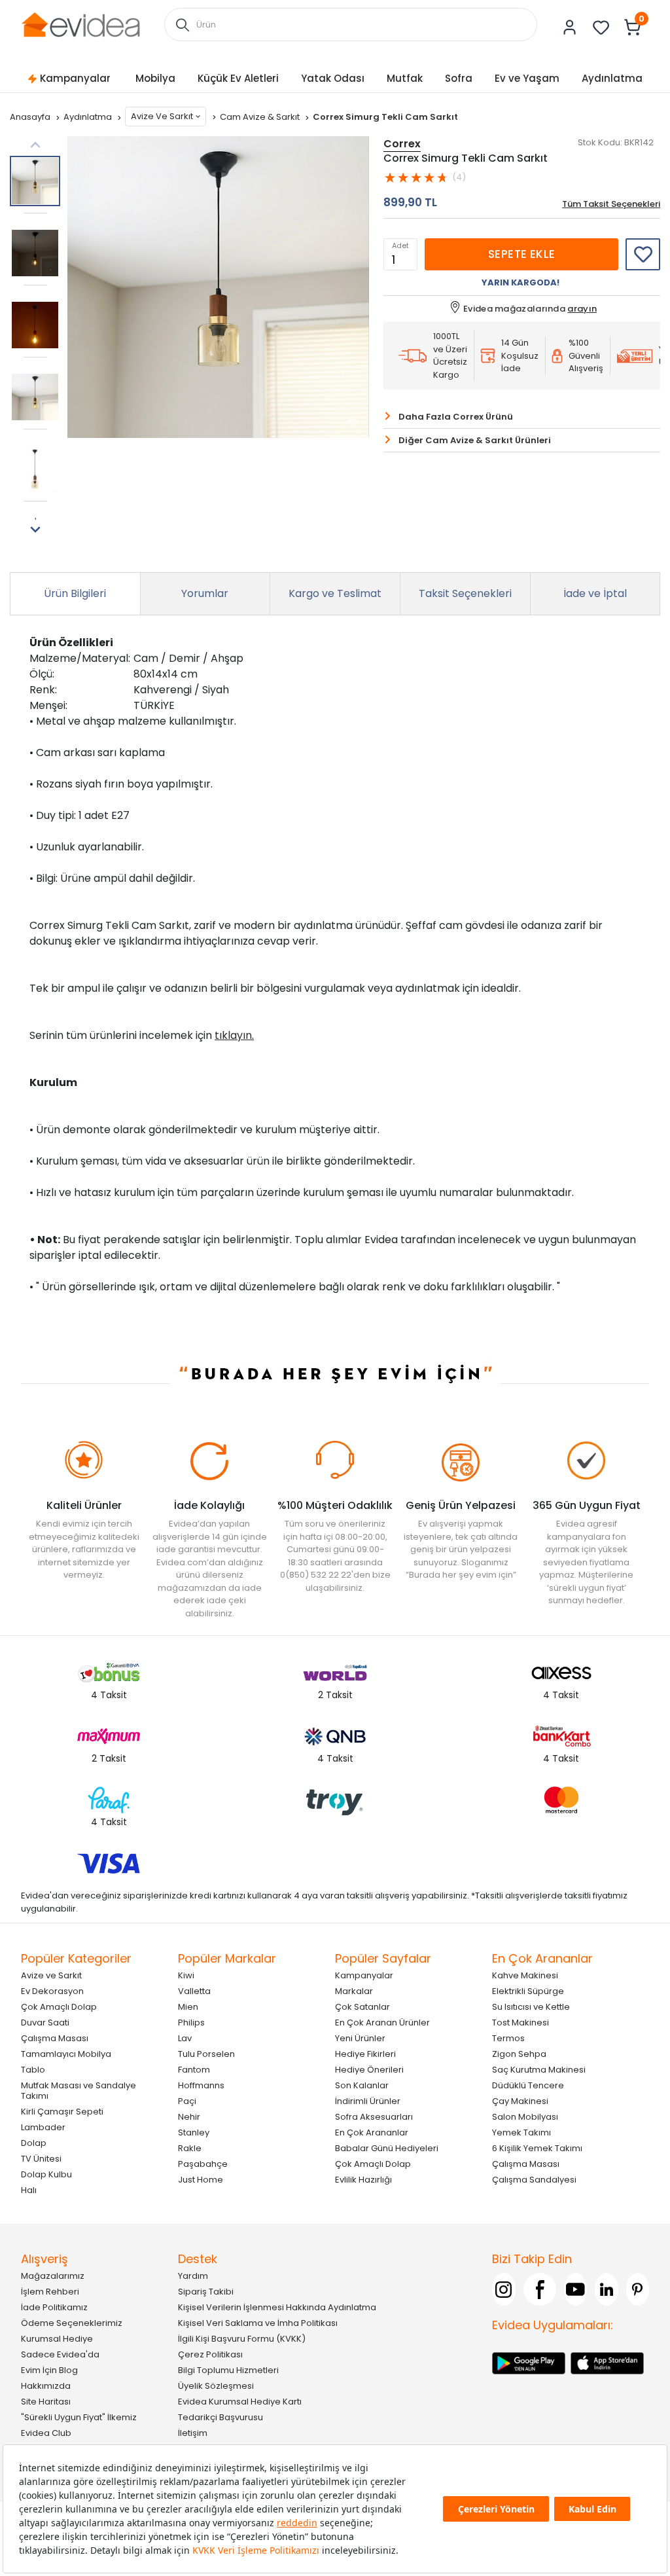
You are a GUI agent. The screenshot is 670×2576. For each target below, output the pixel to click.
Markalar (354, 1991)
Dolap (34, 2143)
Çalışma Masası (55, 2038)
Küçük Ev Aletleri (238, 78)
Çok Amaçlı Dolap (59, 2007)
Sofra (459, 78)
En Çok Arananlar (372, 2132)
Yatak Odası (333, 78)
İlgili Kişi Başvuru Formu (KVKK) (242, 2339)
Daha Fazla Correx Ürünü (456, 417)
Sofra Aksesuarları (374, 2117)
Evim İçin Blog (49, 2370)
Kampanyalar (75, 78)
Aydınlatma (612, 78)
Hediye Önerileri (369, 2070)
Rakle (190, 2148)
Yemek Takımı (521, 2132)
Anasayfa (31, 117)
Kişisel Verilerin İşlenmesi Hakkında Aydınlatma (277, 2307)
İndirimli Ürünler (368, 2101)
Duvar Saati (45, 2023)
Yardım (193, 2276)
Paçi (187, 2101)
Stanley (194, 2132)
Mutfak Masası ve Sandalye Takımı (79, 2091)
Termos (508, 2038)
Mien (188, 2007)
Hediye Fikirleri (365, 2054)
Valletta (194, 1991)
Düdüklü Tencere (528, 2085)
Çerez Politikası (210, 2354)
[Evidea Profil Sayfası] (570, 27)
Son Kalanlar (362, 2085)
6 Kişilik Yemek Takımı (537, 2148)
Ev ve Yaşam (527, 78)
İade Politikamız (54, 2307)
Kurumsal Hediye (57, 2339)
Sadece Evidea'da (60, 2354)
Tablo (33, 2070)
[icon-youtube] (576, 2289)
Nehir (189, 2117)
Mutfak (405, 78)
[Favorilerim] (601, 27)
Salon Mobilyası (525, 2117)
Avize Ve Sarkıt (162, 116)
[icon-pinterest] (638, 2289)
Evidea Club (46, 2433)
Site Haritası (46, 2402)
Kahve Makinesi (525, 1975)
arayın (582, 309)
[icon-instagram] (504, 2289)
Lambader (43, 2127)
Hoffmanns (201, 2085)
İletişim (193, 2433)
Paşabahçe (203, 2164)
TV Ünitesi (41, 2159)
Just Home (201, 2180)
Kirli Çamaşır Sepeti (62, 2112)
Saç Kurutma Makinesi (539, 2070)
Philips (191, 2023)
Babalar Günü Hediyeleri (387, 2148)
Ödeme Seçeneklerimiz (72, 2323)
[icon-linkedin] (607, 2289)
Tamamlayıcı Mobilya (66, 2054)
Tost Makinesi (520, 2023)
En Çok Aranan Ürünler (382, 2023)
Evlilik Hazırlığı (363, 2180)
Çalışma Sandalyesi (534, 2180)
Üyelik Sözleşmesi (216, 2386)
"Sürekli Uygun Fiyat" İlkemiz (79, 2417)
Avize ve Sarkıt (51, 1975)
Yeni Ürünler (360, 2038)
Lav (185, 2038)
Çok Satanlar (362, 2007)
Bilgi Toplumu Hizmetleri (228, 2370)
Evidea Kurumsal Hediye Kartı (240, 2402)
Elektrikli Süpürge (528, 1991)
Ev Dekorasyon (52, 1991)
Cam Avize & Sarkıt (261, 117)
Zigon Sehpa (519, 2054)
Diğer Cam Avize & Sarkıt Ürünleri (475, 440)
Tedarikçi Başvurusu (220, 2417)
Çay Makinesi (520, 2101)
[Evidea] (80, 24)
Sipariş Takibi (206, 2292)
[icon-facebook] (540, 2289)
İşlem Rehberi (50, 2292)
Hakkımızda (46, 2386)
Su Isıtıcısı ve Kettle (531, 2007)
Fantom (194, 2070)
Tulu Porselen (206, 2054)
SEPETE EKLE (522, 254)
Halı (29, 2190)
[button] (35, 530)
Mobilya (155, 78)
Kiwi (186, 1975)
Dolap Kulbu (46, 2174)
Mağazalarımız (53, 2276)
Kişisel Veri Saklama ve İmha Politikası (258, 2323)
